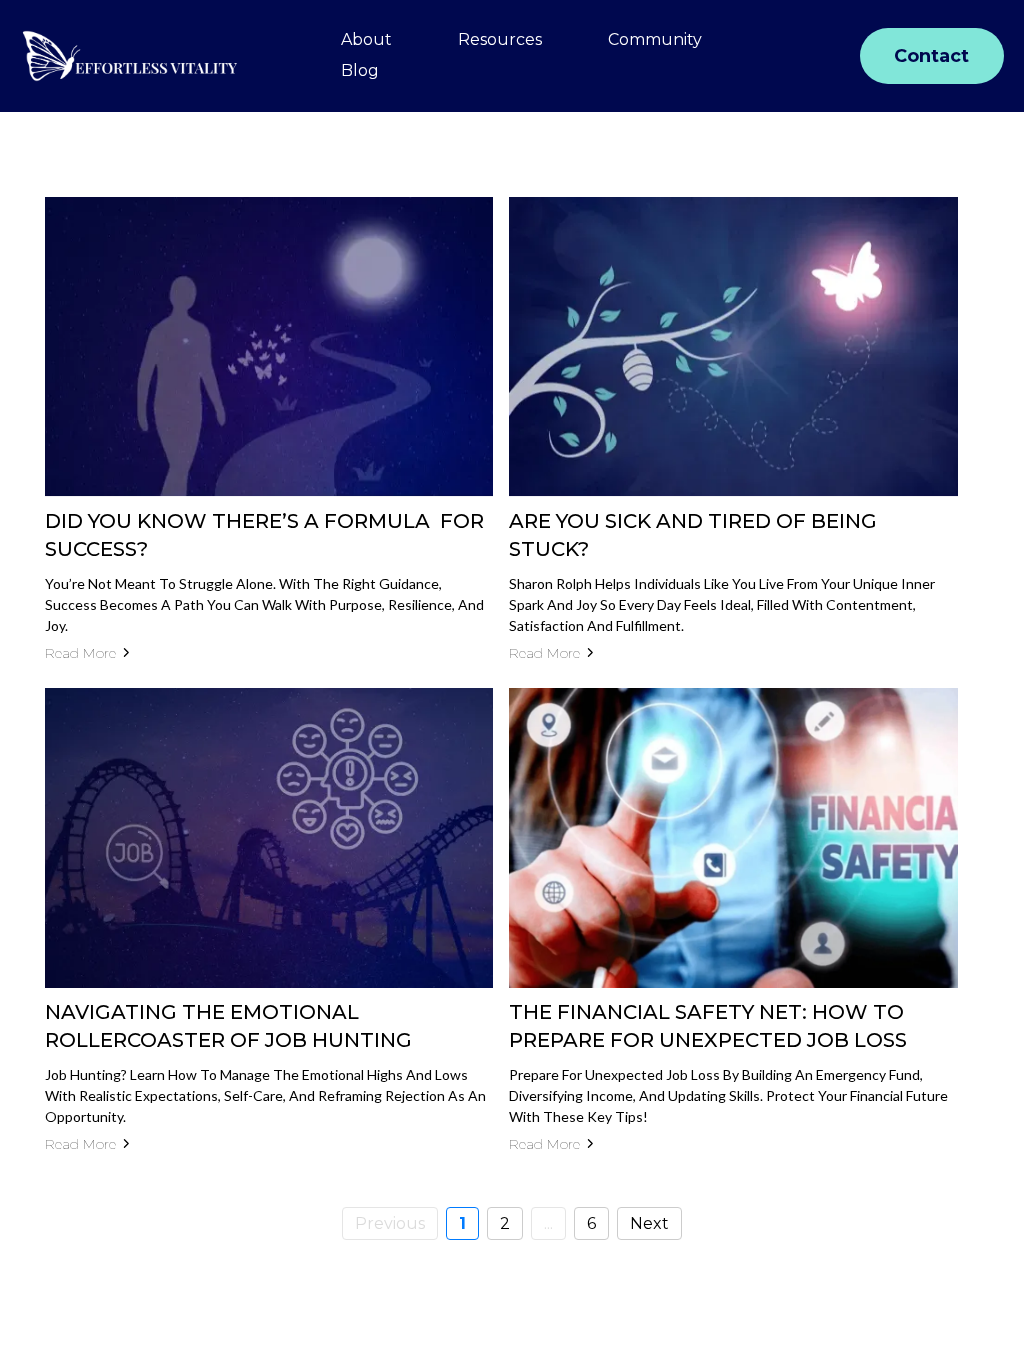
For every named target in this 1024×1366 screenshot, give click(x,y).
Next (649, 1223)
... (548, 1223)
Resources (500, 39)
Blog (360, 70)
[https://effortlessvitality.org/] (130, 56)
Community (655, 39)
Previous (390, 1223)
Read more (80, 653)
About (366, 39)
